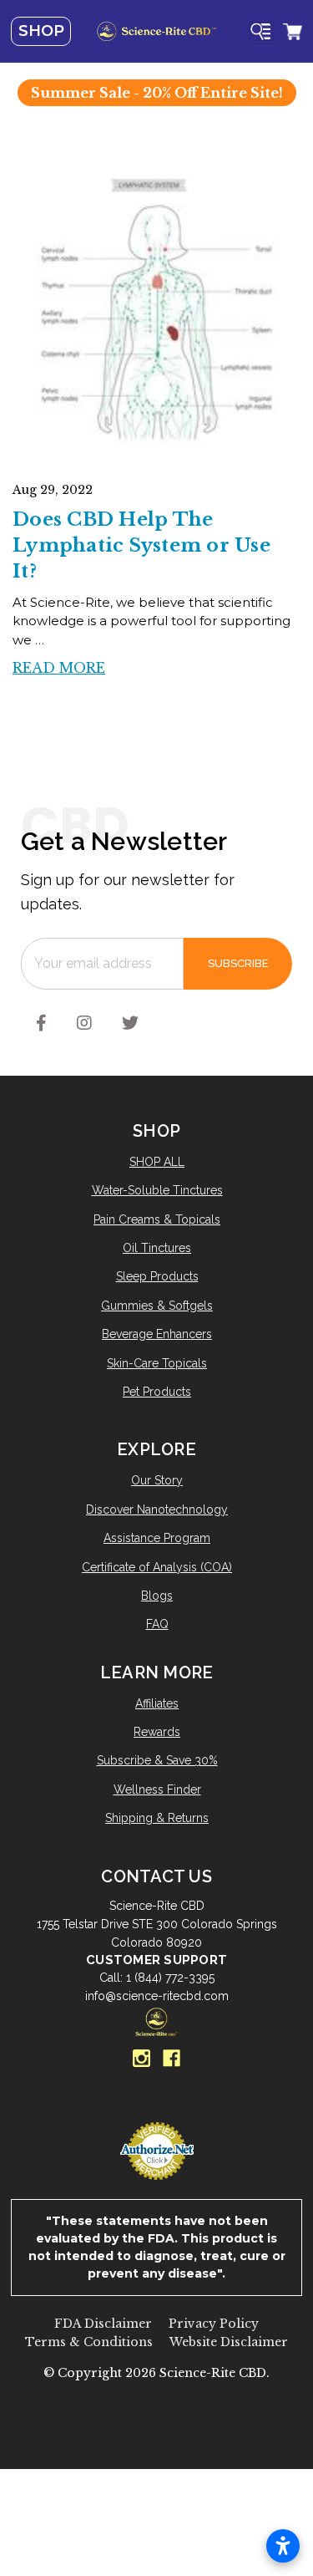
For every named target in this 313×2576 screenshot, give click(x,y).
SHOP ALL (157, 1162)
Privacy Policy (214, 2324)
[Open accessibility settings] (283, 2546)
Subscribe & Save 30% (157, 1760)
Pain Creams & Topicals (157, 1219)
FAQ (157, 1624)
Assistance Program (157, 1538)
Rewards (157, 1732)
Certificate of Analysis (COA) (157, 1567)
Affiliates (157, 1703)
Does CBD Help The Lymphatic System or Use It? (141, 545)
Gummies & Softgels (157, 1306)
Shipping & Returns (157, 1818)
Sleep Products (157, 1276)
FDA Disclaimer (103, 2324)
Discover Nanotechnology (157, 1509)
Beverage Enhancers (157, 1334)
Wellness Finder (157, 1789)
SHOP (41, 31)
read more (59, 668)
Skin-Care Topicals (157, 1363)
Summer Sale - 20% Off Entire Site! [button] (157, 93)
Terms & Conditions (89, 2342)
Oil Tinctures (157, 1248)
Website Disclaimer (229, 2342)
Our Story (157, 1480)
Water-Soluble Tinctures (157, 1190)
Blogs (157, 1596)
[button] (157, 2413)
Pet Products (157, 1392)
